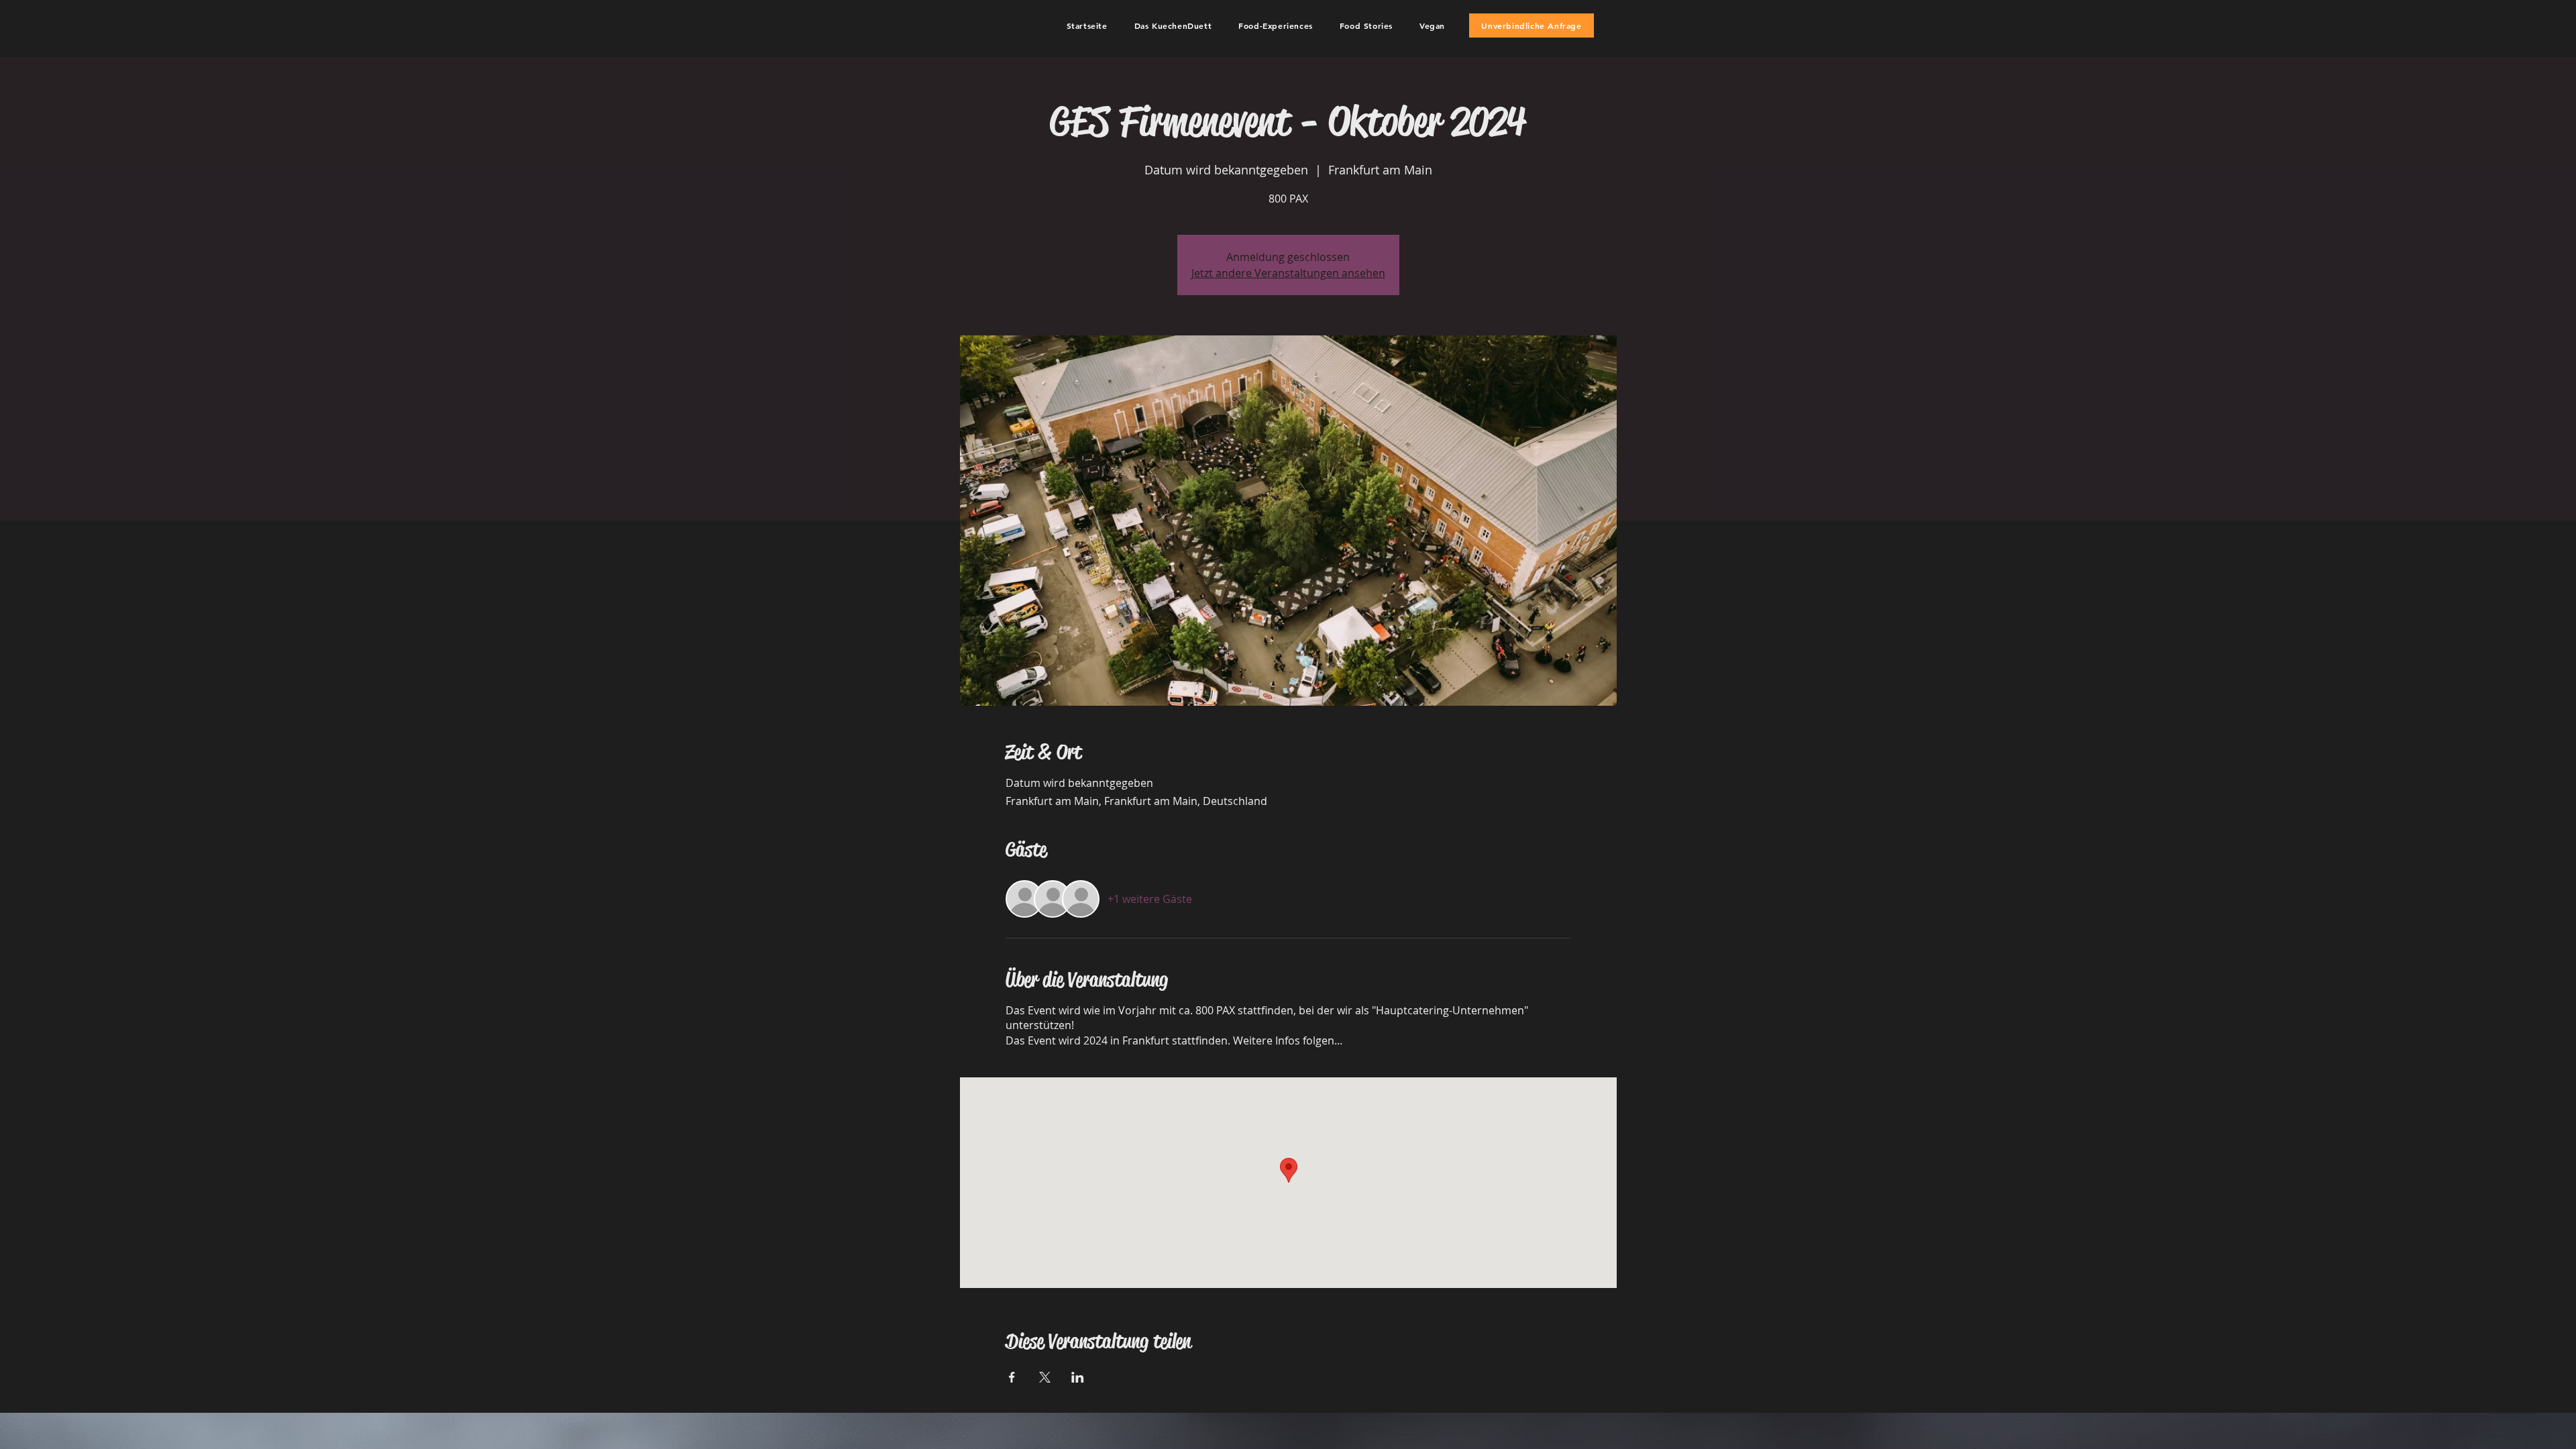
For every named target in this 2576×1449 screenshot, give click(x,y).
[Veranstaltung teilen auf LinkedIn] (1078, 1377)
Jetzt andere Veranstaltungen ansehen (1288, 273)
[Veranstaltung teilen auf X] (1045, 1377)
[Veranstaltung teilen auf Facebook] (1012, 1377)
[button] (1173, 25)
